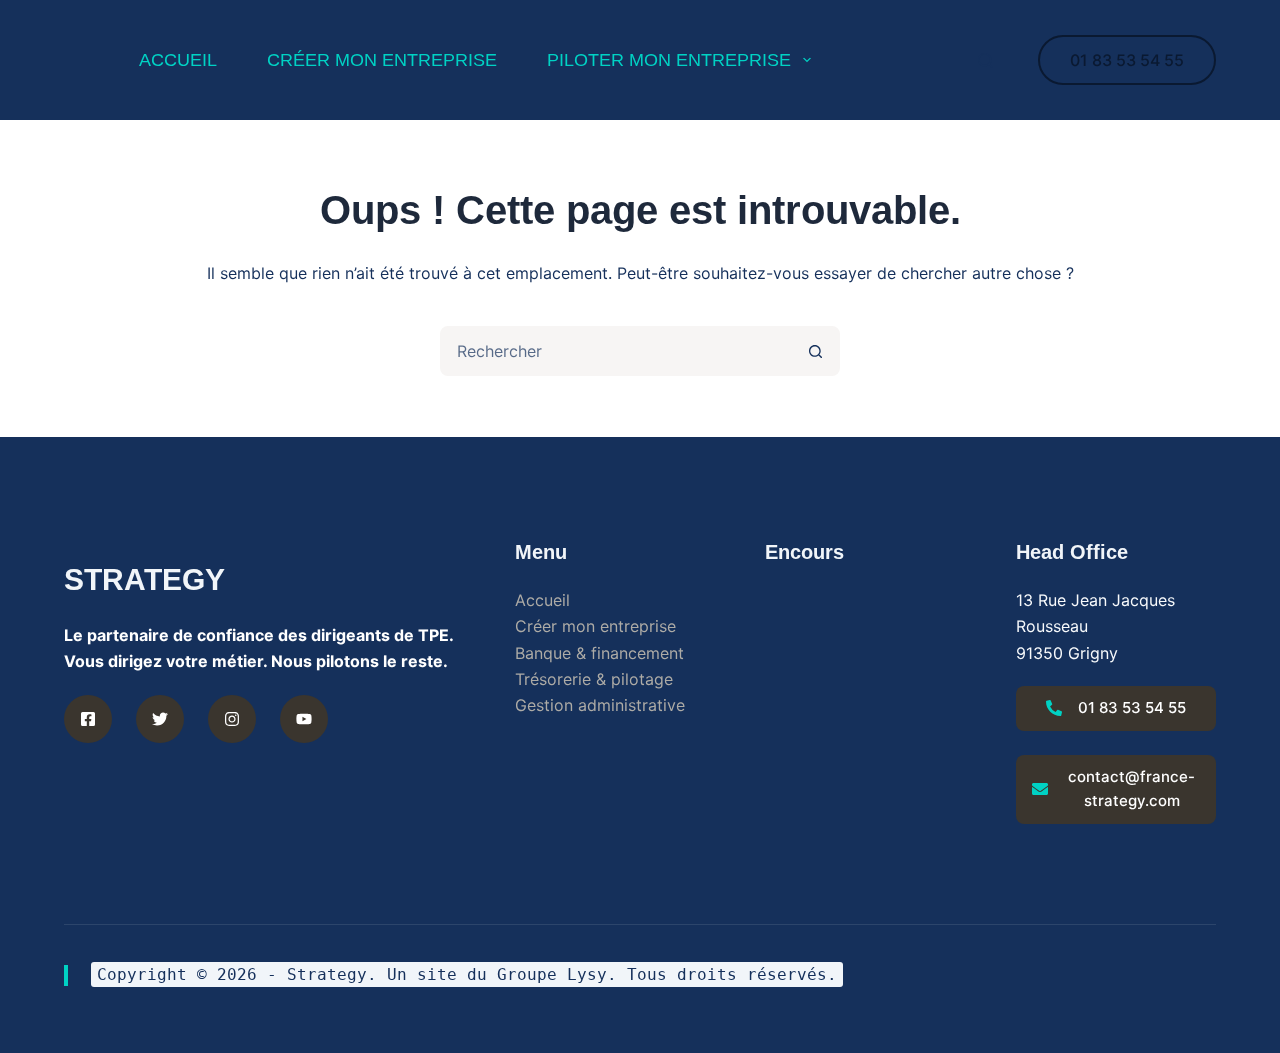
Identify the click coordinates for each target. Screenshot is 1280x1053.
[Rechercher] (985, 60)
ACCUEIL (178, 60)
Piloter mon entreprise (669, 60)
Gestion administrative (600, 705)
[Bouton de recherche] (815, 351)
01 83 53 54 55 (1127, 60)
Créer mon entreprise (382, 60)
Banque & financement (599, 653)
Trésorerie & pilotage (594, 679)
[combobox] (617, 351)
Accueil (542, 600)
